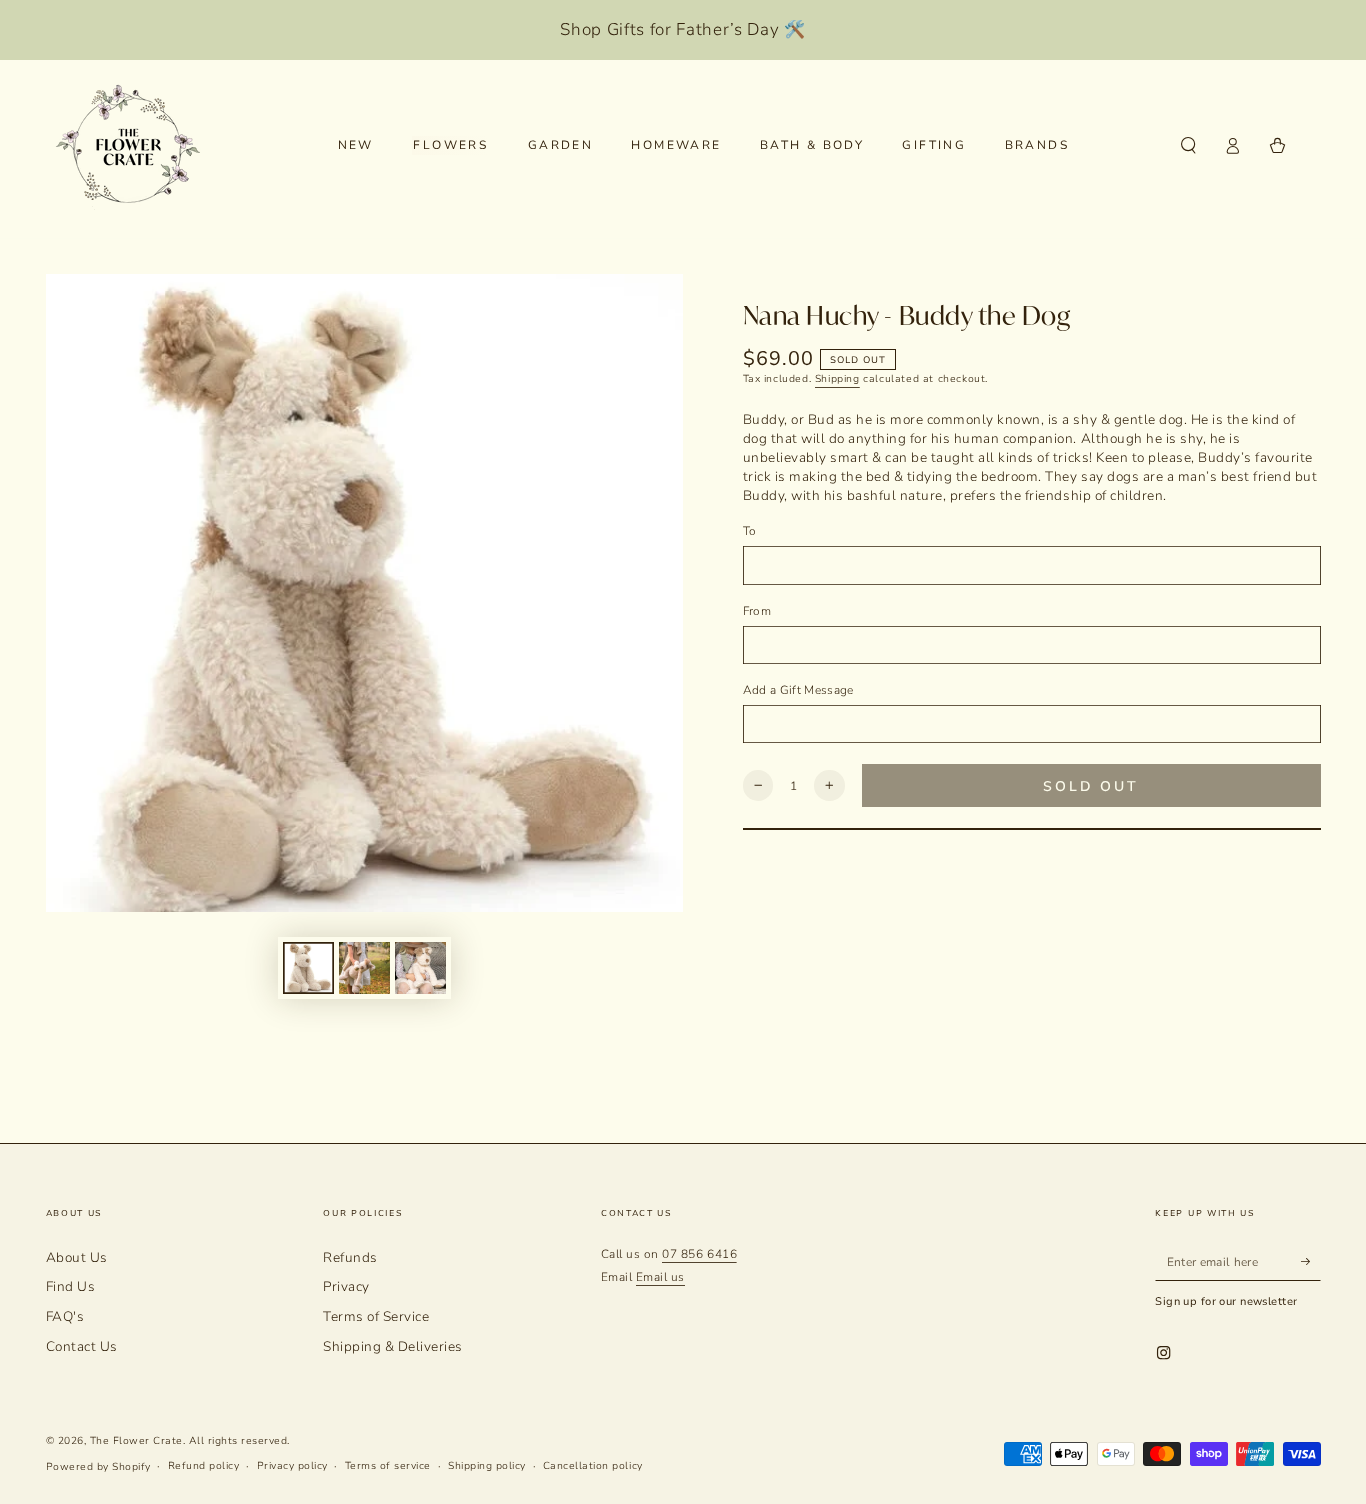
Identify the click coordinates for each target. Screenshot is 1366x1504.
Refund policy (204, 1466)
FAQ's (65, 1316)
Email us (660, 1277)
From (757, 611)
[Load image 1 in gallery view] (308, 968)
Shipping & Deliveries (393, 1346)
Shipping (837, 379)
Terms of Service (376, 1316)
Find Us (71, 1286)
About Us (77, 1257)
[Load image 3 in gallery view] (420, 968)
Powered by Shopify (98, 1467)
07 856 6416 (699, 1254)
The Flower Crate (136, 1441)
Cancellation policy (593, 1466)
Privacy (346, 1286)
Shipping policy (487, 1466)
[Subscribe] (1311, 1261)
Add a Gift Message (798, 690)
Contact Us (82, 1346)
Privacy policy (292, 1466)
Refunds (350, 1257)
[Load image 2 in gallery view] (364, 968)
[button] (1189, 145)
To (750, 531)
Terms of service (388, 1466)
